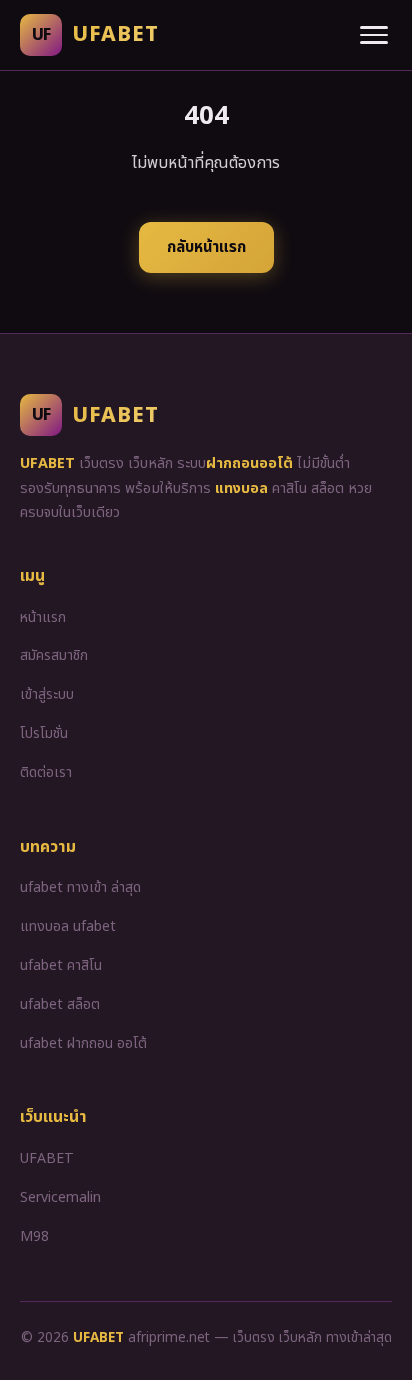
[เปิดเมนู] (374, 35)
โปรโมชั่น (44, 733)
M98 (34, 1236)
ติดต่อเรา (46, 772)
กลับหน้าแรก (206, 247)
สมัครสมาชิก (54, 655)
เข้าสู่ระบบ (47, 694)
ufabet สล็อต (60, 1004)
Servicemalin (60, 1197)
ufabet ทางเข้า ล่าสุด (80, 887)
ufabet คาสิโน (61, 965)
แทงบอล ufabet (68, 926)
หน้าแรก (43, 617)
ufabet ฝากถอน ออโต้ (83, 1043)
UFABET (47, 1158)
